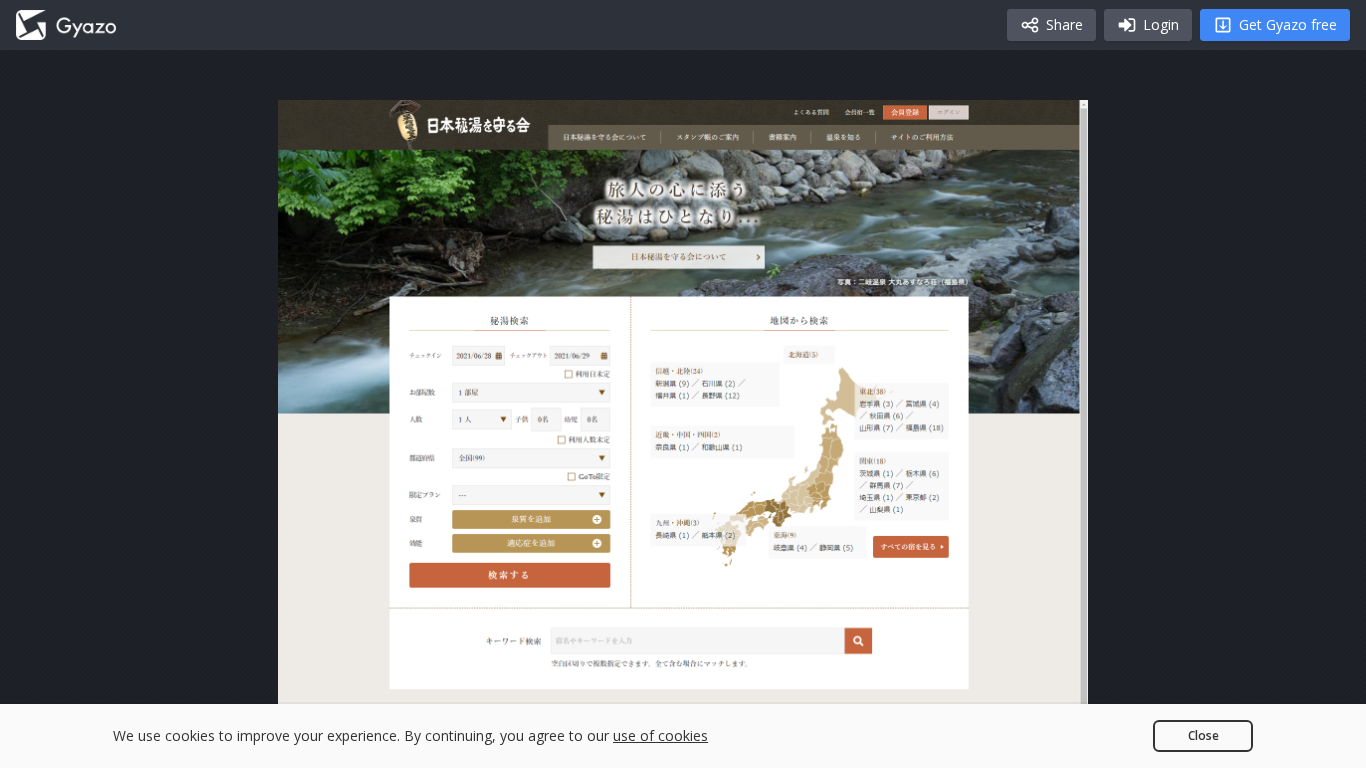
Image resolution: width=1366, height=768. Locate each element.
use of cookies (660, 735)
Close (1203, 735)
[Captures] (66, 25)
